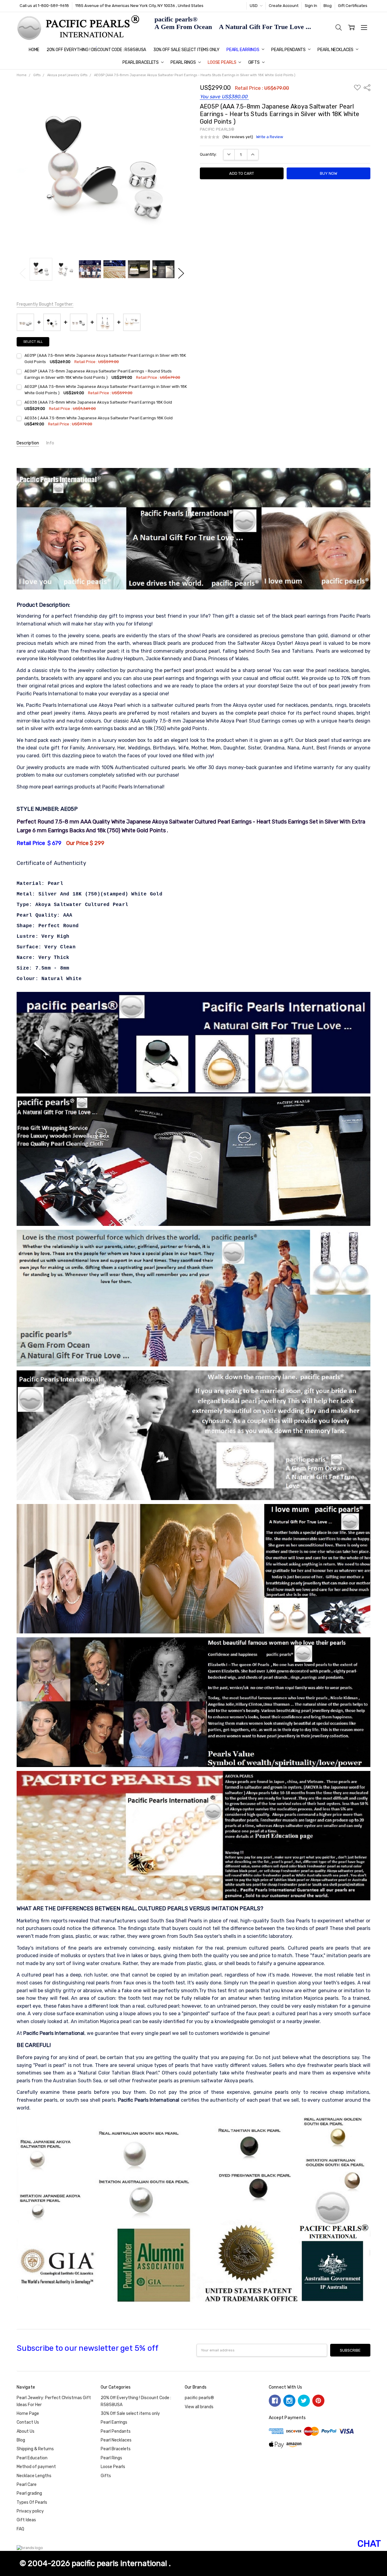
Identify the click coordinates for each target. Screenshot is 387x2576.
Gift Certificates (353, 6)
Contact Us (28, 2422)
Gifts (254, 62)
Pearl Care (27, 2485)
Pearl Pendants (289, 50)
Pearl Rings (184, 62)
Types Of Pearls (32, 2502)
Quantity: (208, 154)
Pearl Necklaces (336, 50)
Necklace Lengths (34, 2476)
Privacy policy (30, 2511)
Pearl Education (32, 2458)
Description (28, 443)
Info (50, 443)
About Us (26, 2431)
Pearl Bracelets (141, 62)
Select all (33, 342)
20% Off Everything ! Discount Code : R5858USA (96, 50)
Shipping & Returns (35, 2449)
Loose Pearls (222, 62)
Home (34, 50)
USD (254, 6)
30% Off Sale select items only (186, 50)
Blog (328, 6)
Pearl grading (29, 2493)
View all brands (199, 2407)
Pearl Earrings (243, 50)
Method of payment (36, 2467)
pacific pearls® (199, 2398)
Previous (23, 273)
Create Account (284, 6)
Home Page (28, 2414)
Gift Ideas (26, 2520)
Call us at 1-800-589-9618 (44, 6)
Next (181, 273)
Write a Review (270, 137)
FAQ (20, 2529)
